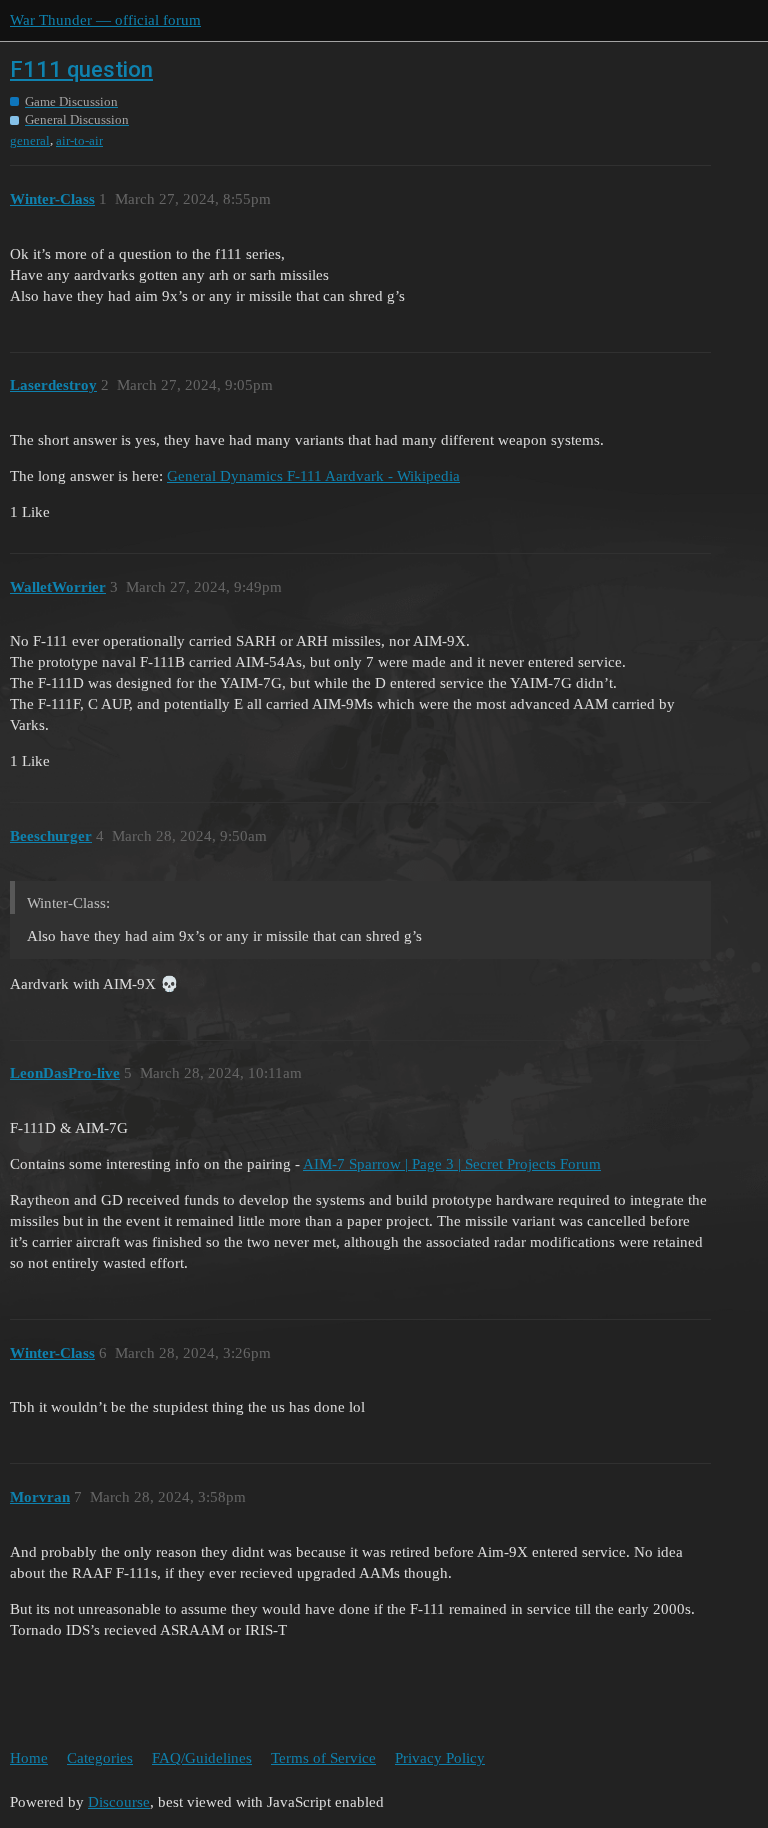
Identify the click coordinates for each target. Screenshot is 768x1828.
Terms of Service (323, 1758)
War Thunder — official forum (105, 20)
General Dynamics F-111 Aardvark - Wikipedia (313, 476)
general (30, 140)
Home (29, 1758)
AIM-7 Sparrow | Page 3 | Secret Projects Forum (452, 1164)
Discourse (119, 1802)
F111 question (81, 69)
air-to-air (79, 140)
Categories (100, 1758)
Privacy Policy (440, 1758)
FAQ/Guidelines (202, 1758)
